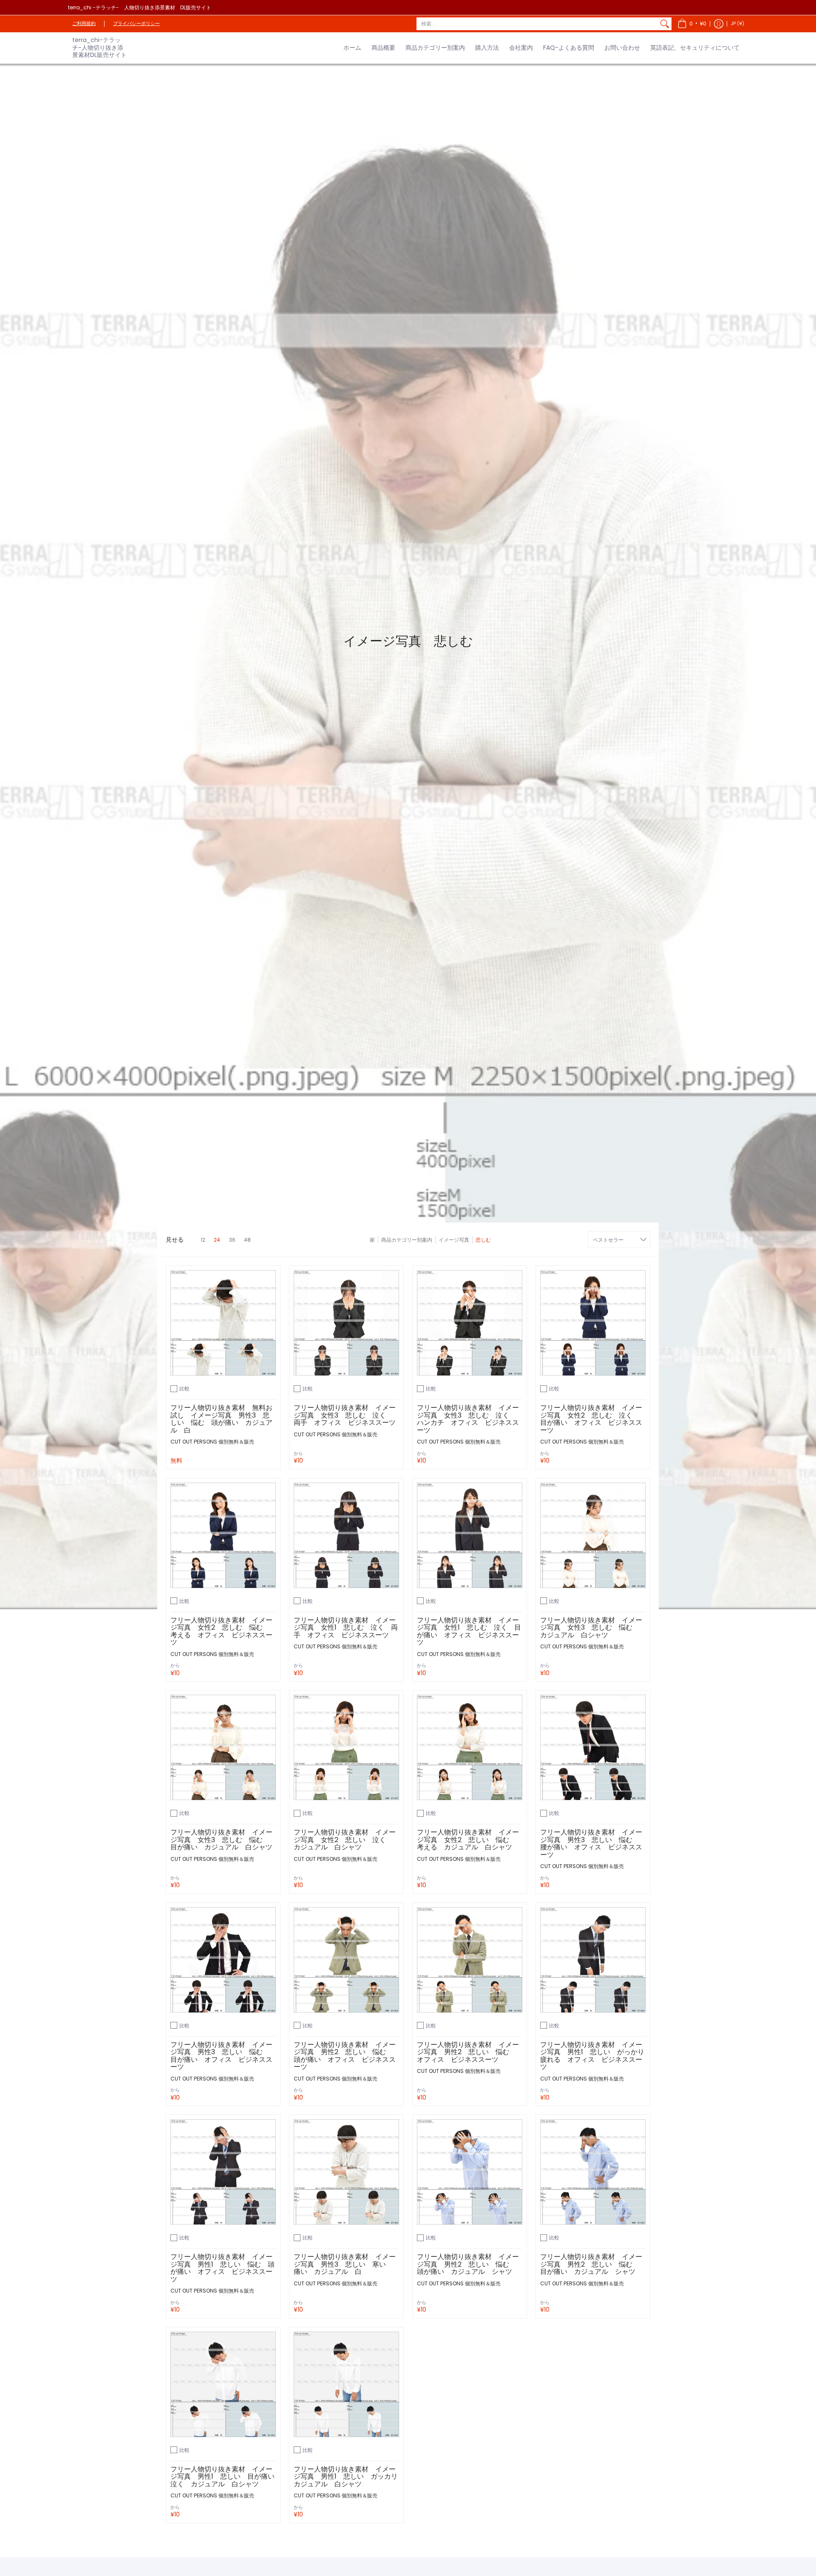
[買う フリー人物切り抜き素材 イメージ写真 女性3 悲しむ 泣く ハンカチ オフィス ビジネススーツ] (470, 1323)
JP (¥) (738, 24)
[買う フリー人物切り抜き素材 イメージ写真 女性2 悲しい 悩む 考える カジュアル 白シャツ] (470, 1747)
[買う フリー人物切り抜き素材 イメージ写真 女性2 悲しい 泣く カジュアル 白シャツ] (346, 1747)
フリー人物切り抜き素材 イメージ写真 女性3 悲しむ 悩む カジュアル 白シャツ (591, 1628)
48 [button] (247, 1240)
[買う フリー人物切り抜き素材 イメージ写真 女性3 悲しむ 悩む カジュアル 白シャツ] (593, 1535)
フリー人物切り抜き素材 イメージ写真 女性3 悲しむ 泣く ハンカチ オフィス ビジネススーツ (468, 1419)
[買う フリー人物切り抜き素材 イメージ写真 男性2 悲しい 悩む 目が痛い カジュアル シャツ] (593, 2172)
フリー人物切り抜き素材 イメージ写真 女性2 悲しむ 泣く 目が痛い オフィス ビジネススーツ (591, 1419)
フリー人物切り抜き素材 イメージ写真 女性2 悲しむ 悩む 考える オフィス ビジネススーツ (221, 1631)
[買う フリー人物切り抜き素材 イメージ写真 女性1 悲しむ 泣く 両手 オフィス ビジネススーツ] (346, 1535)
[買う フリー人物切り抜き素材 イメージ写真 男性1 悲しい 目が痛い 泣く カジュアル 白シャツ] (223, 2384)
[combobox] (537, 24)
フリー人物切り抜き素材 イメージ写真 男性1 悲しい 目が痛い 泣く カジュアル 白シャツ (226, 2477)
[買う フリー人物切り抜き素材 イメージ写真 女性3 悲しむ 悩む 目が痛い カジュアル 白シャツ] (223, 1747)
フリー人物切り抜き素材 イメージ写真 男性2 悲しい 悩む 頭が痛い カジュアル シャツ (468, 2264)
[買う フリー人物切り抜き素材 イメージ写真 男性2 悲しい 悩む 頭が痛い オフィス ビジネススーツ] (346, 1960)
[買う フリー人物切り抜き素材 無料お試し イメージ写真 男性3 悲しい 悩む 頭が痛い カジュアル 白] (223, 1323)
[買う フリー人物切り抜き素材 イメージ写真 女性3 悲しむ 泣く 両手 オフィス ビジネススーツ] (346, 1323)
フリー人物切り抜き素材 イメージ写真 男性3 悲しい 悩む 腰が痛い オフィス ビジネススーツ (591, 1843)
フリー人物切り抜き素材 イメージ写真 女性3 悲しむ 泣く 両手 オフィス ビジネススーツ (345, 1415)
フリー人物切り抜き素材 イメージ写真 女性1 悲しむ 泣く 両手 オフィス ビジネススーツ (346, 1628)
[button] (692, 24)
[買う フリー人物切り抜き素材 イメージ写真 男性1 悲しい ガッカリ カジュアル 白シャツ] (346, 2384)
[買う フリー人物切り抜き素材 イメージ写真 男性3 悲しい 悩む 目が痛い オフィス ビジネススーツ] (223, 1960)
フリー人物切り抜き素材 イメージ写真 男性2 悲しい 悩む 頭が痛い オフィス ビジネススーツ (345, 2056)
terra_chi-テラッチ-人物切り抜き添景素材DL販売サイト (99, 47)
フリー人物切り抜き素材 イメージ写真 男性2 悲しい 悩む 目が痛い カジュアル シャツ (591, 2264)
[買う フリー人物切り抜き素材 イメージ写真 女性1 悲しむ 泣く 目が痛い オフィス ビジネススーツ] (470, 1535)
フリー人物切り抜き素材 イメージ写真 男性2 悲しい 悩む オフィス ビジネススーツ (468, 2052)
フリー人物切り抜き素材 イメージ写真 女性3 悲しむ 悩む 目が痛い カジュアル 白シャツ (221, 1840)
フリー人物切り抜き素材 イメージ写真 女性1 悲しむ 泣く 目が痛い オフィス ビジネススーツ (469, 1631)
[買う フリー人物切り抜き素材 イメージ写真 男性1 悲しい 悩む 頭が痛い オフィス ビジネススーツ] (223, 2172)
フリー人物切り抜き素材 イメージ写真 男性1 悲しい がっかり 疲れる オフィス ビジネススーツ (596, 2056)
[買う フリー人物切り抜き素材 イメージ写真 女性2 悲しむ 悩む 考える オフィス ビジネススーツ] (223, 1535)
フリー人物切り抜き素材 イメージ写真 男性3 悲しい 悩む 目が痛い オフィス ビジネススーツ (221, 2056)
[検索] (665, 24)
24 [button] (217, 1240)
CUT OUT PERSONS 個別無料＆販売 (212, 1442)
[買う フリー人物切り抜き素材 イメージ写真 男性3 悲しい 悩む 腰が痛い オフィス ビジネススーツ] (593, 1747)
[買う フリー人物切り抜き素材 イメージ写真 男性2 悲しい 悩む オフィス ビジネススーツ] (470, 1960)
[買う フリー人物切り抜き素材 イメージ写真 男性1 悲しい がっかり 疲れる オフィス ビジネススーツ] (593, 1960)
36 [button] (232, 1240)
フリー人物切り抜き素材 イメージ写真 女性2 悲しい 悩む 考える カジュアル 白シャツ (468, 1840)
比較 (184, 1388)
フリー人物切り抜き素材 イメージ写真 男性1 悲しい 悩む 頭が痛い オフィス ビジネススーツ (222, 2268)
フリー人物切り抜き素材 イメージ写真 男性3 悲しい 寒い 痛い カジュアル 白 (345, 2264)
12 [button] (203, 1240)
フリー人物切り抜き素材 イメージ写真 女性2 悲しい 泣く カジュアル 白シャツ (345, 1840)
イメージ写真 (454, 1240)
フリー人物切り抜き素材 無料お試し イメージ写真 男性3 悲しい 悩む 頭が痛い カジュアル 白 (221, 1419)
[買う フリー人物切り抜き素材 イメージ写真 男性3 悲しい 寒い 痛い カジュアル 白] (346, 2172)
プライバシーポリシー (136, 24)
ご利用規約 (84, 24)
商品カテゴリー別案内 (407, 1240)
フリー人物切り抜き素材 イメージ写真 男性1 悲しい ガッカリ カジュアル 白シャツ (349, 2477)
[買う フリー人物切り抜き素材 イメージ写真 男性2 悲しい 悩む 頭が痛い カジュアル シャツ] (470, 2172)
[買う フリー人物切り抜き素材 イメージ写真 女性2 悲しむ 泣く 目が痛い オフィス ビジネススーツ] (593, 1323)
